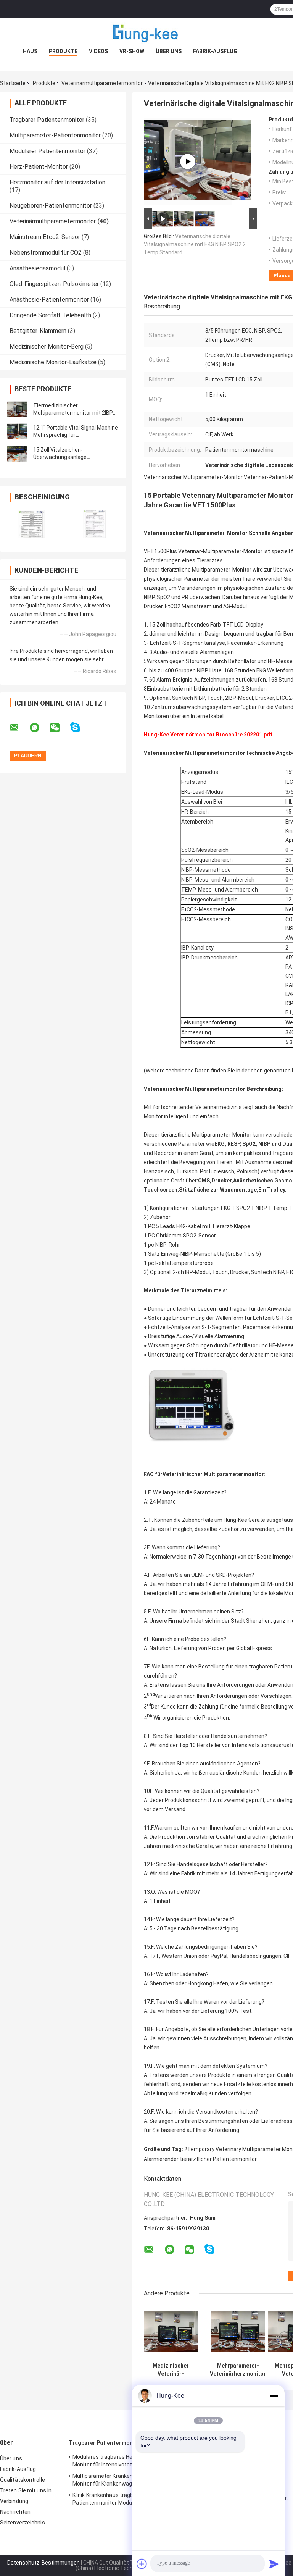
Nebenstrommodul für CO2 (46, 253)
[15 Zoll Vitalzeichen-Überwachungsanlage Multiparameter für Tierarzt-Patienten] (17, 454)
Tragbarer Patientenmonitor (47, 120)
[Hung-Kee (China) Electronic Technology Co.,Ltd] (146, 34)
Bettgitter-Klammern (38, 331)
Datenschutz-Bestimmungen (43, 2563)
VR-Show (132, 51)
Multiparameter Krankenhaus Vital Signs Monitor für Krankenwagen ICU (123, 2480)
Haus (30, 51)
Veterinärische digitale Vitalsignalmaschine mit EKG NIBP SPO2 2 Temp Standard (195, 244)
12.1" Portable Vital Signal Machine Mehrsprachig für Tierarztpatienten (76, 435)
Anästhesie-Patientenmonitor (49, 300)
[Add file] (142, 2564)
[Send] (274, 2564)
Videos (98, 51)
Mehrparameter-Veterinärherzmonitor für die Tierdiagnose (238, 2370)
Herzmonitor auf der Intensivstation (57, 182)
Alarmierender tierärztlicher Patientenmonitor (200, 2159)
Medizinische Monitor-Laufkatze (53, 362)
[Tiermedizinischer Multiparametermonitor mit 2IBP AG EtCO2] (17, 409)
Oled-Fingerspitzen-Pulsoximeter (54, 284)
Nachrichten (15, 2512)
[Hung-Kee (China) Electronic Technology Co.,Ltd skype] (80, 728)
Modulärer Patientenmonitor (47, 151)
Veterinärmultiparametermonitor (102, 83)
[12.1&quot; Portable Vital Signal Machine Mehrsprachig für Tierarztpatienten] (17, 431)
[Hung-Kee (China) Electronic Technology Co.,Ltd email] (19, 728)
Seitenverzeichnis (23, 2523)
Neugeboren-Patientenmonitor (51, 206)
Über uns (169, 51)
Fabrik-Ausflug (215, 51)
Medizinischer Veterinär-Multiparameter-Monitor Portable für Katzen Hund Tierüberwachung (171, 2370)
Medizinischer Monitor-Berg (47, 346)
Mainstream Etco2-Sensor (45, 237)
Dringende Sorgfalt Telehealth (50, 315)
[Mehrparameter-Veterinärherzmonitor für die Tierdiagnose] (238, 2332)
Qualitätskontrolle (23, 2480)
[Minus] (274, 2396)
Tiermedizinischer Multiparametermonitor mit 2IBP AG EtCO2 (73, 413)
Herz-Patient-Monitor (39, 167)
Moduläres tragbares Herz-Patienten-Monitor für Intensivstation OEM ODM (119, 2461)
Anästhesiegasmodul (37, 268)
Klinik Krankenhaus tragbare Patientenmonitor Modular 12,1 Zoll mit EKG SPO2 (121, 2500)
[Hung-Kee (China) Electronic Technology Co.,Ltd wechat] (60, 728)
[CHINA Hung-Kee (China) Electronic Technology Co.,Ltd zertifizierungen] (31, 524)
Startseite (13, 83)
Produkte (63, 51)
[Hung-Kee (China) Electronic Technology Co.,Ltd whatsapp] (39, 728)
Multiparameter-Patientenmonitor (55, 135)
